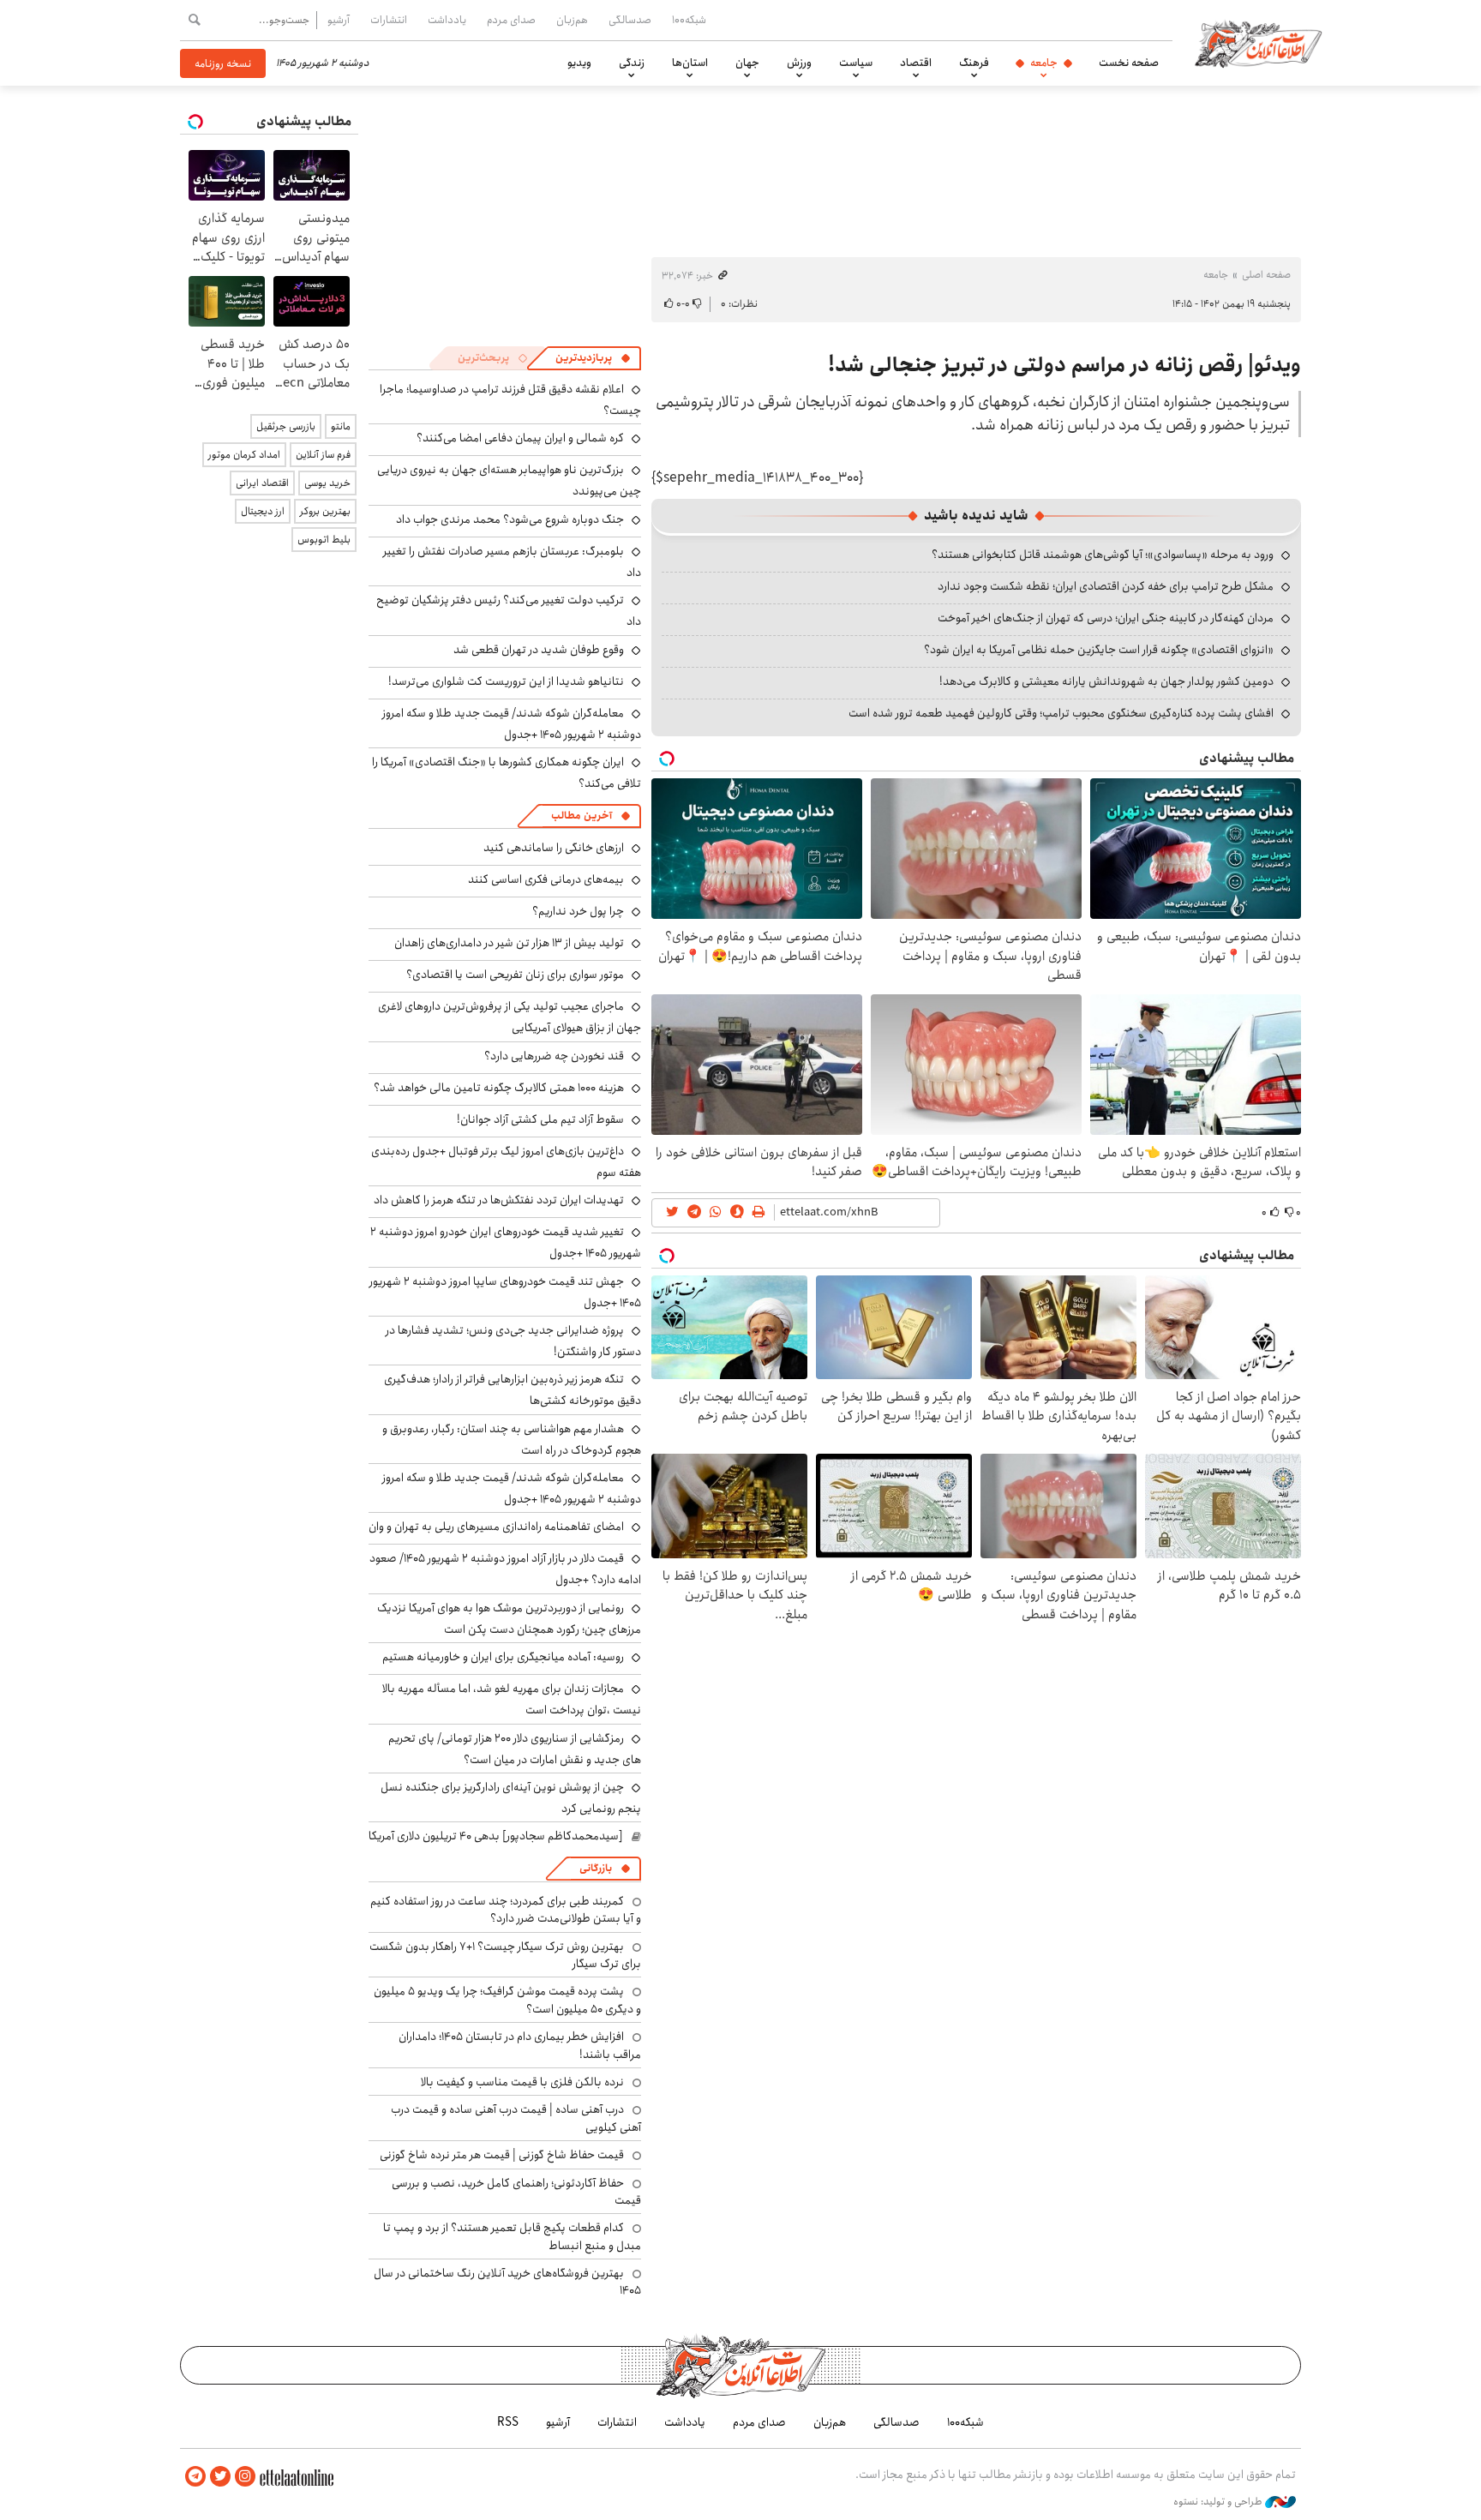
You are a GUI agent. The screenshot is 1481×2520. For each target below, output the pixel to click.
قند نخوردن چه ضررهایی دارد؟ (554, 1056)
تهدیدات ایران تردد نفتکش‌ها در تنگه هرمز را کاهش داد (499, 1200)
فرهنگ (974, 63)
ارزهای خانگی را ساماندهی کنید (554, 848)
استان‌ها (690, 63)
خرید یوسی (327, 483)
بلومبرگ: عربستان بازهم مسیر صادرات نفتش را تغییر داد (512, 562)
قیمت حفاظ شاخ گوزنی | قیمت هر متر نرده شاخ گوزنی (502, 2155)
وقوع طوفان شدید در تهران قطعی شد (539, 650)
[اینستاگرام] (245, 2477)
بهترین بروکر (325, 511)
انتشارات (389, 20)
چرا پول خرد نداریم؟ (578, 911)
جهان (747, 63)
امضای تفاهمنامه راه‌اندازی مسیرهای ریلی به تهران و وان (496, 1527)
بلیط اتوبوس (324, 540)
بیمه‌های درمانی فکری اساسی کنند (546, 879)
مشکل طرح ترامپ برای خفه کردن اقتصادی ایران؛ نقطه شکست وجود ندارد (1106, 586)
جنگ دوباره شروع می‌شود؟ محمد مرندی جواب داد (510, 519)
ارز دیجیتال (263, 511)
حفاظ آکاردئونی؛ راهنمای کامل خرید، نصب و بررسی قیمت (516, 2192)
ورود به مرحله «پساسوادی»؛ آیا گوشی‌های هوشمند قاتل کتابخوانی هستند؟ (1103, 555)
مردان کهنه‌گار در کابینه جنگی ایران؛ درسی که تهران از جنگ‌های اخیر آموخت (1106, 618)
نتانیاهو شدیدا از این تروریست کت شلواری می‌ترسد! (506, 681)
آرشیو (339, 20)
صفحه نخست (1129, 63)
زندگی (632, 63)
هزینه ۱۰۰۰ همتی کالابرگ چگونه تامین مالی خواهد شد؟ (499, 1088)
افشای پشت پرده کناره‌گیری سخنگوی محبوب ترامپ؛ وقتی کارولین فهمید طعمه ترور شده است (1061, 713)
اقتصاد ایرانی (262, 483)
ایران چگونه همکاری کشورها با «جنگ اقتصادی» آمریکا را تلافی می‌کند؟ (507, 773)
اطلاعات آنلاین (1258, 43)
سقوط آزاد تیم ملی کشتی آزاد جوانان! (540, 1119)
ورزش (799, 63)
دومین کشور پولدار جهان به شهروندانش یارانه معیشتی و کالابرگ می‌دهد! (1106, 681)
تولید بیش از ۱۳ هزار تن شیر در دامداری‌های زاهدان (509, 943)
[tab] (593, 358)
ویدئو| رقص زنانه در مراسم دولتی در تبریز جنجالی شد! (1064, 365)
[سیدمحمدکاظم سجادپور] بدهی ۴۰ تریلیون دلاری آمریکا (496, 1836)
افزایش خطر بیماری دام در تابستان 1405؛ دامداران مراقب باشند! (520, 2045)
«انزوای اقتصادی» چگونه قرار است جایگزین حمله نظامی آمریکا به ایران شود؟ (1099, 650)
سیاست (856, 63)
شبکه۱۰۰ (689, 20)
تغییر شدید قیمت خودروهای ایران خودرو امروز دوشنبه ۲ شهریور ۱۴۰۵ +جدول (506, 1242)
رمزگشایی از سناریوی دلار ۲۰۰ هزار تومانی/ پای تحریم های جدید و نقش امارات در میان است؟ (515, 1749)
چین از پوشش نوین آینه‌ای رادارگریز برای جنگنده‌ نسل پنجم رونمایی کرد (511, 1798)
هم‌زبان (572, 20)
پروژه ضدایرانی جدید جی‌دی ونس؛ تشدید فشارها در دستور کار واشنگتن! (513, 1341)
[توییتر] (220, 2477)
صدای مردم (511, 20)
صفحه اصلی (1266, 275)
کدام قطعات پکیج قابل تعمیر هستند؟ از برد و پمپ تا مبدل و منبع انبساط (512, 2236)
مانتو (341, 426)
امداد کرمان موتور (244, 455)
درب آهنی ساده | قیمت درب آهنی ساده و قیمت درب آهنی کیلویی (516, 2118)
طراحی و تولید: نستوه (1219, 2502)
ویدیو (579, 63)
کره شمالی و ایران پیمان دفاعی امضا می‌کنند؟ (520, 438)
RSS (508, 2422)
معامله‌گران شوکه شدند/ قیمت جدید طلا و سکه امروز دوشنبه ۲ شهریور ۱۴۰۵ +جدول (512, 724)
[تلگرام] (195, 2477)
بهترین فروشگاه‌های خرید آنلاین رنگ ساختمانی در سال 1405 (507, 2282)
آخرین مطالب (582, 816)
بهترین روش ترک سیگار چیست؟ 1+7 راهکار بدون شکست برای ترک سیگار (505, 1955)
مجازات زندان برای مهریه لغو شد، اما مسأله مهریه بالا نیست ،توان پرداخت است (512, 1699)
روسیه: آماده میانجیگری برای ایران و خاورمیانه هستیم (503, 1657)
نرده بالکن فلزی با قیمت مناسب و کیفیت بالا (522, 2082)
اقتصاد (916, 63)
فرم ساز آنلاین (323, 455)
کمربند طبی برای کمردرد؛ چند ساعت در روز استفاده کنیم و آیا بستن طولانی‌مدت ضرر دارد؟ (506, 1910)
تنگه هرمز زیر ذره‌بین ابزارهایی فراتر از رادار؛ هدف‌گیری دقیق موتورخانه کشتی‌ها (513, 1390)
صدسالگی (630, 20)
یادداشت (447, 20)
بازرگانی (596, 1868)
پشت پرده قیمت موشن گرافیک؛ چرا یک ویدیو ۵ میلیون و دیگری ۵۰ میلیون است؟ (507, 2000)
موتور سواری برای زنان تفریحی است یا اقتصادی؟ (515, 975)
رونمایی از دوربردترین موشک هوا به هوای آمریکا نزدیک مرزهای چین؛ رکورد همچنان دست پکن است (509, 1619)
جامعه (1044, 63)
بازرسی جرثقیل (286, 426)
